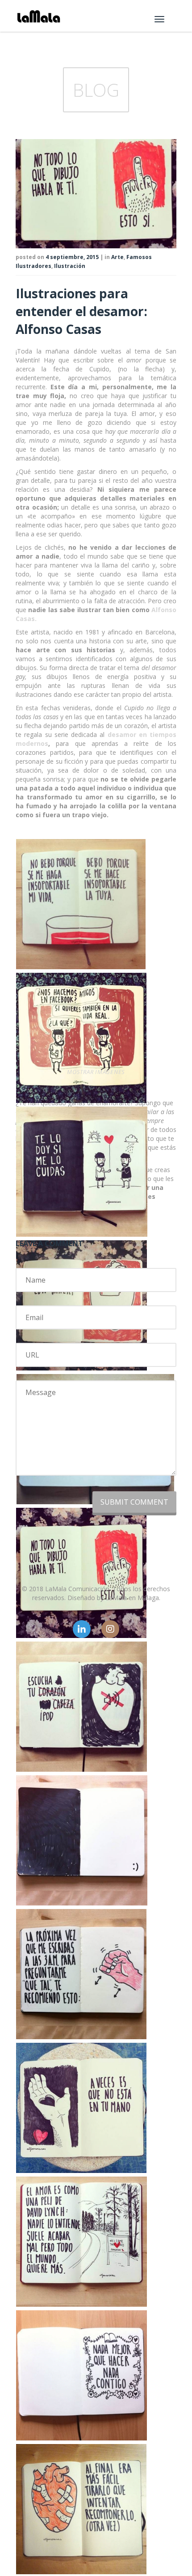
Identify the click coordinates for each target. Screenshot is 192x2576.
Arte (117, 257)
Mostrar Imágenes (96, 1072)
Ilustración (70, 266)
